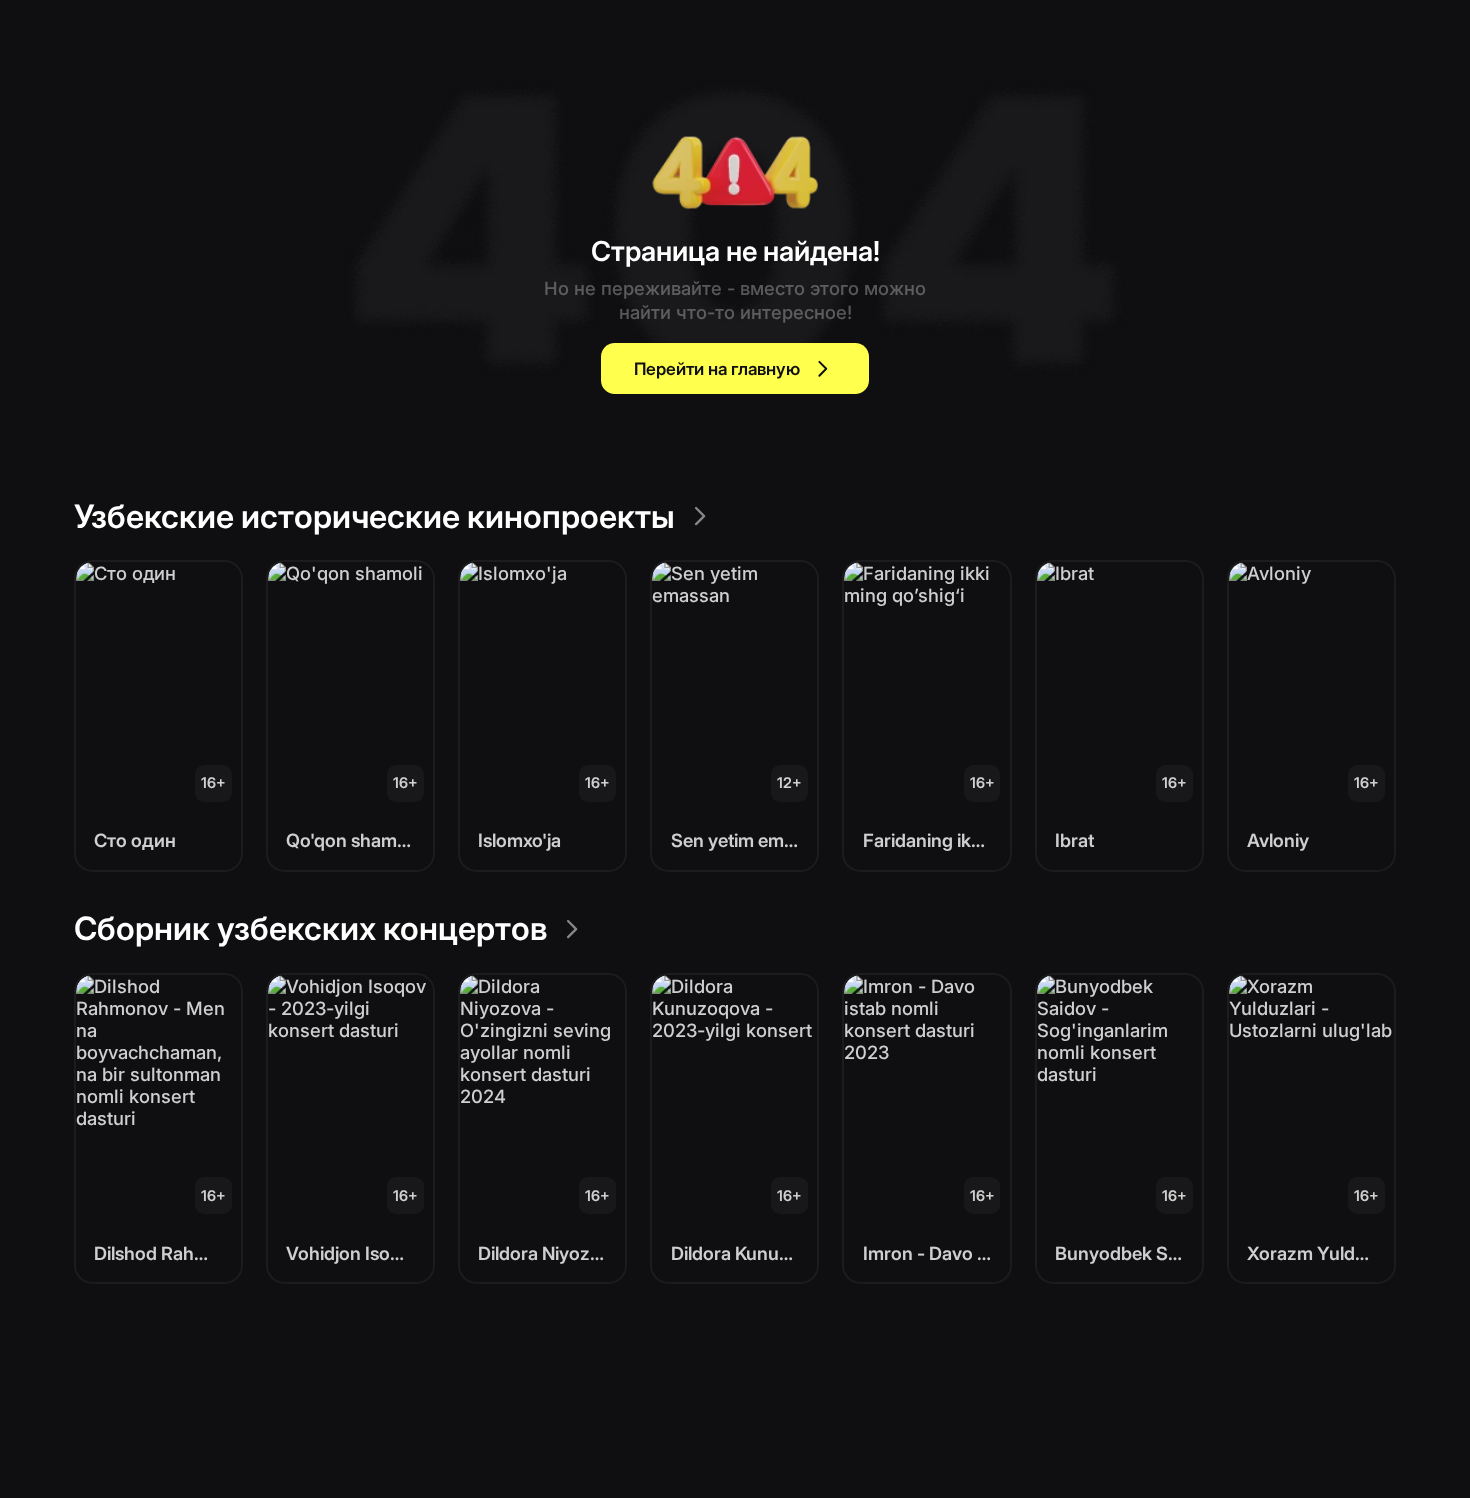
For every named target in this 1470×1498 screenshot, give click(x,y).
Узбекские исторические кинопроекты (374, 516)
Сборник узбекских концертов (310, 928)
